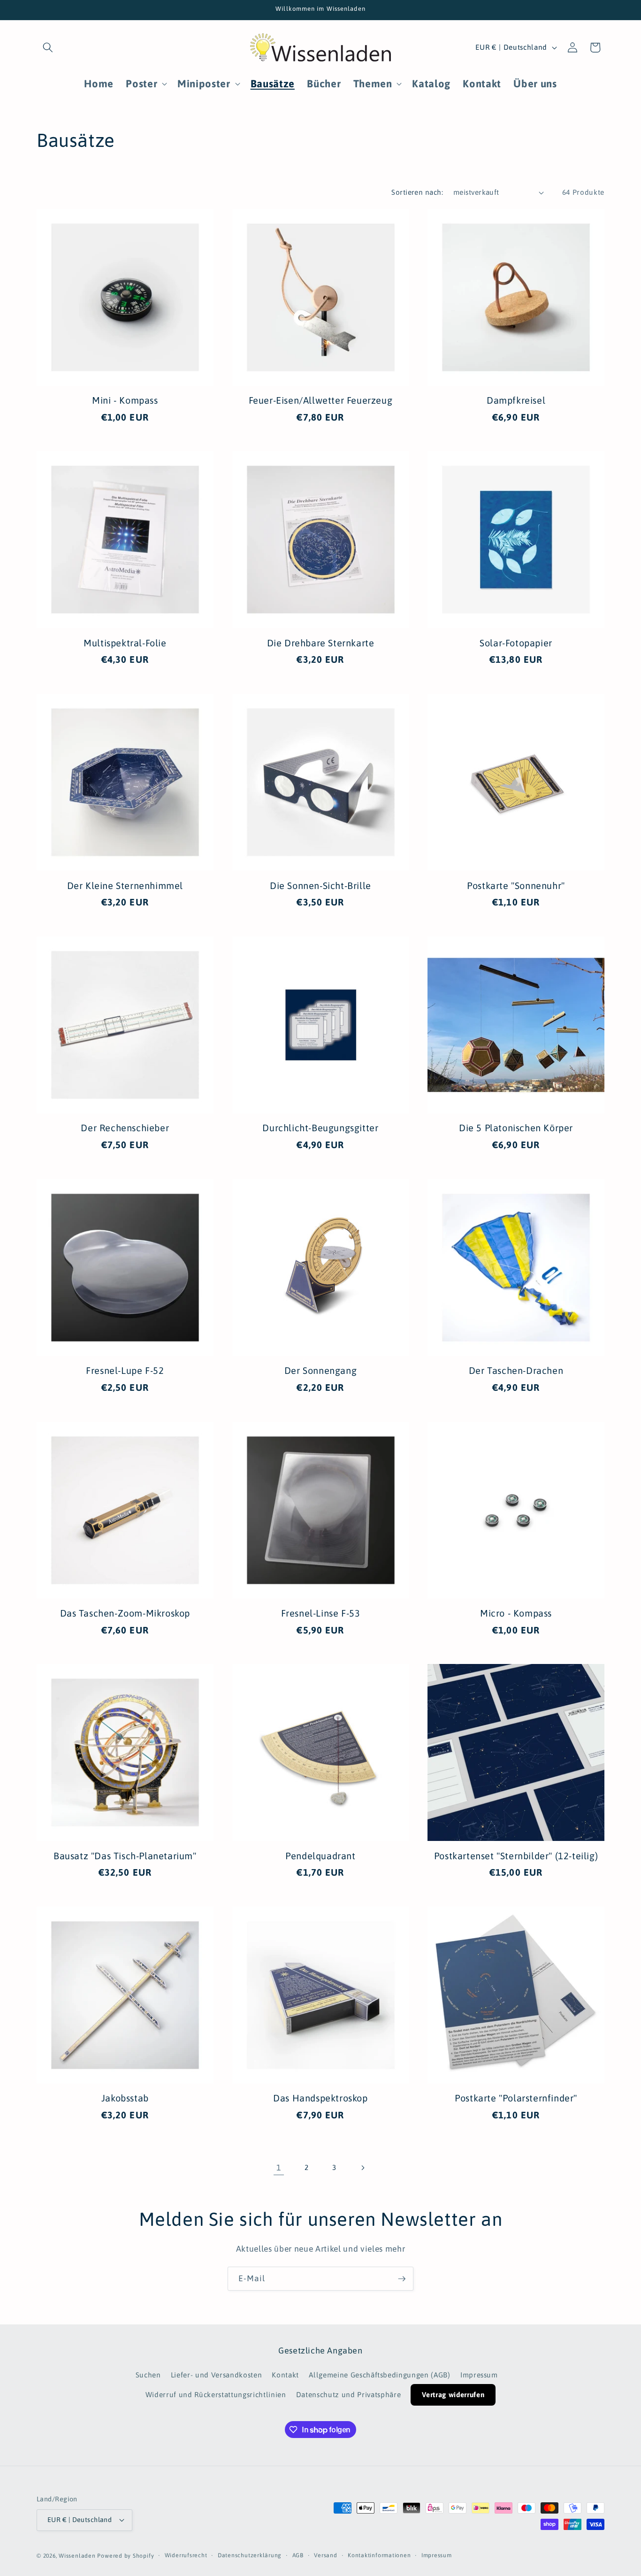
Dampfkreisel (516, 400)
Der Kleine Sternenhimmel (125, 885)
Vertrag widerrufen (453, 2395)
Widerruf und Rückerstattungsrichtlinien (216, 2395)
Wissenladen (77, 2556)
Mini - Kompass (125, 400)
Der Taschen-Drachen (516, 1370)
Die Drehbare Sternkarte (321, 643)
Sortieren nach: (417, 192)
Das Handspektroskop (320, 2098)
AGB (298, 2555)
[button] (48, 47)
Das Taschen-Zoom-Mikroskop (125, 1613)
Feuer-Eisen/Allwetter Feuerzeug (321, 400)
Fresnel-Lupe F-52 (125, 1370)
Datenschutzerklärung (250, 2555)
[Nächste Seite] (362, 2168)
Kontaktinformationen (379, 2555)
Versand (325, 2555)
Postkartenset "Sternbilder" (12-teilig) (516, 1856)
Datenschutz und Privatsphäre (348, 2395)
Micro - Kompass (516, 1613)
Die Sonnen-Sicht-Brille (320, 885)
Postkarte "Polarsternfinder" (516, 2098)
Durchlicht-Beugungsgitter (320, 1128)
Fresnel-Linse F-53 (321, 1613)
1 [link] (279, 2168)
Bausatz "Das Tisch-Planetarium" (125, 1856)
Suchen (148, 2375)
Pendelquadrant (320, 1856)
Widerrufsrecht (186, 2555)
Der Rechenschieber (125, 1128)
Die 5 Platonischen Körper (516, 1128)
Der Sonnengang (320, 1370)
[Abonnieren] (402, 2279)
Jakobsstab (125, 2098)
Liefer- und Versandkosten (217, 2375)
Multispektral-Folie (125, 643)
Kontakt (285, 2375)
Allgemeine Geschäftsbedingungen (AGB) (379, 2375)
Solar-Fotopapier (516, 643)
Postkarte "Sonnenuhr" (516, 885)
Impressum (479, 2375)
